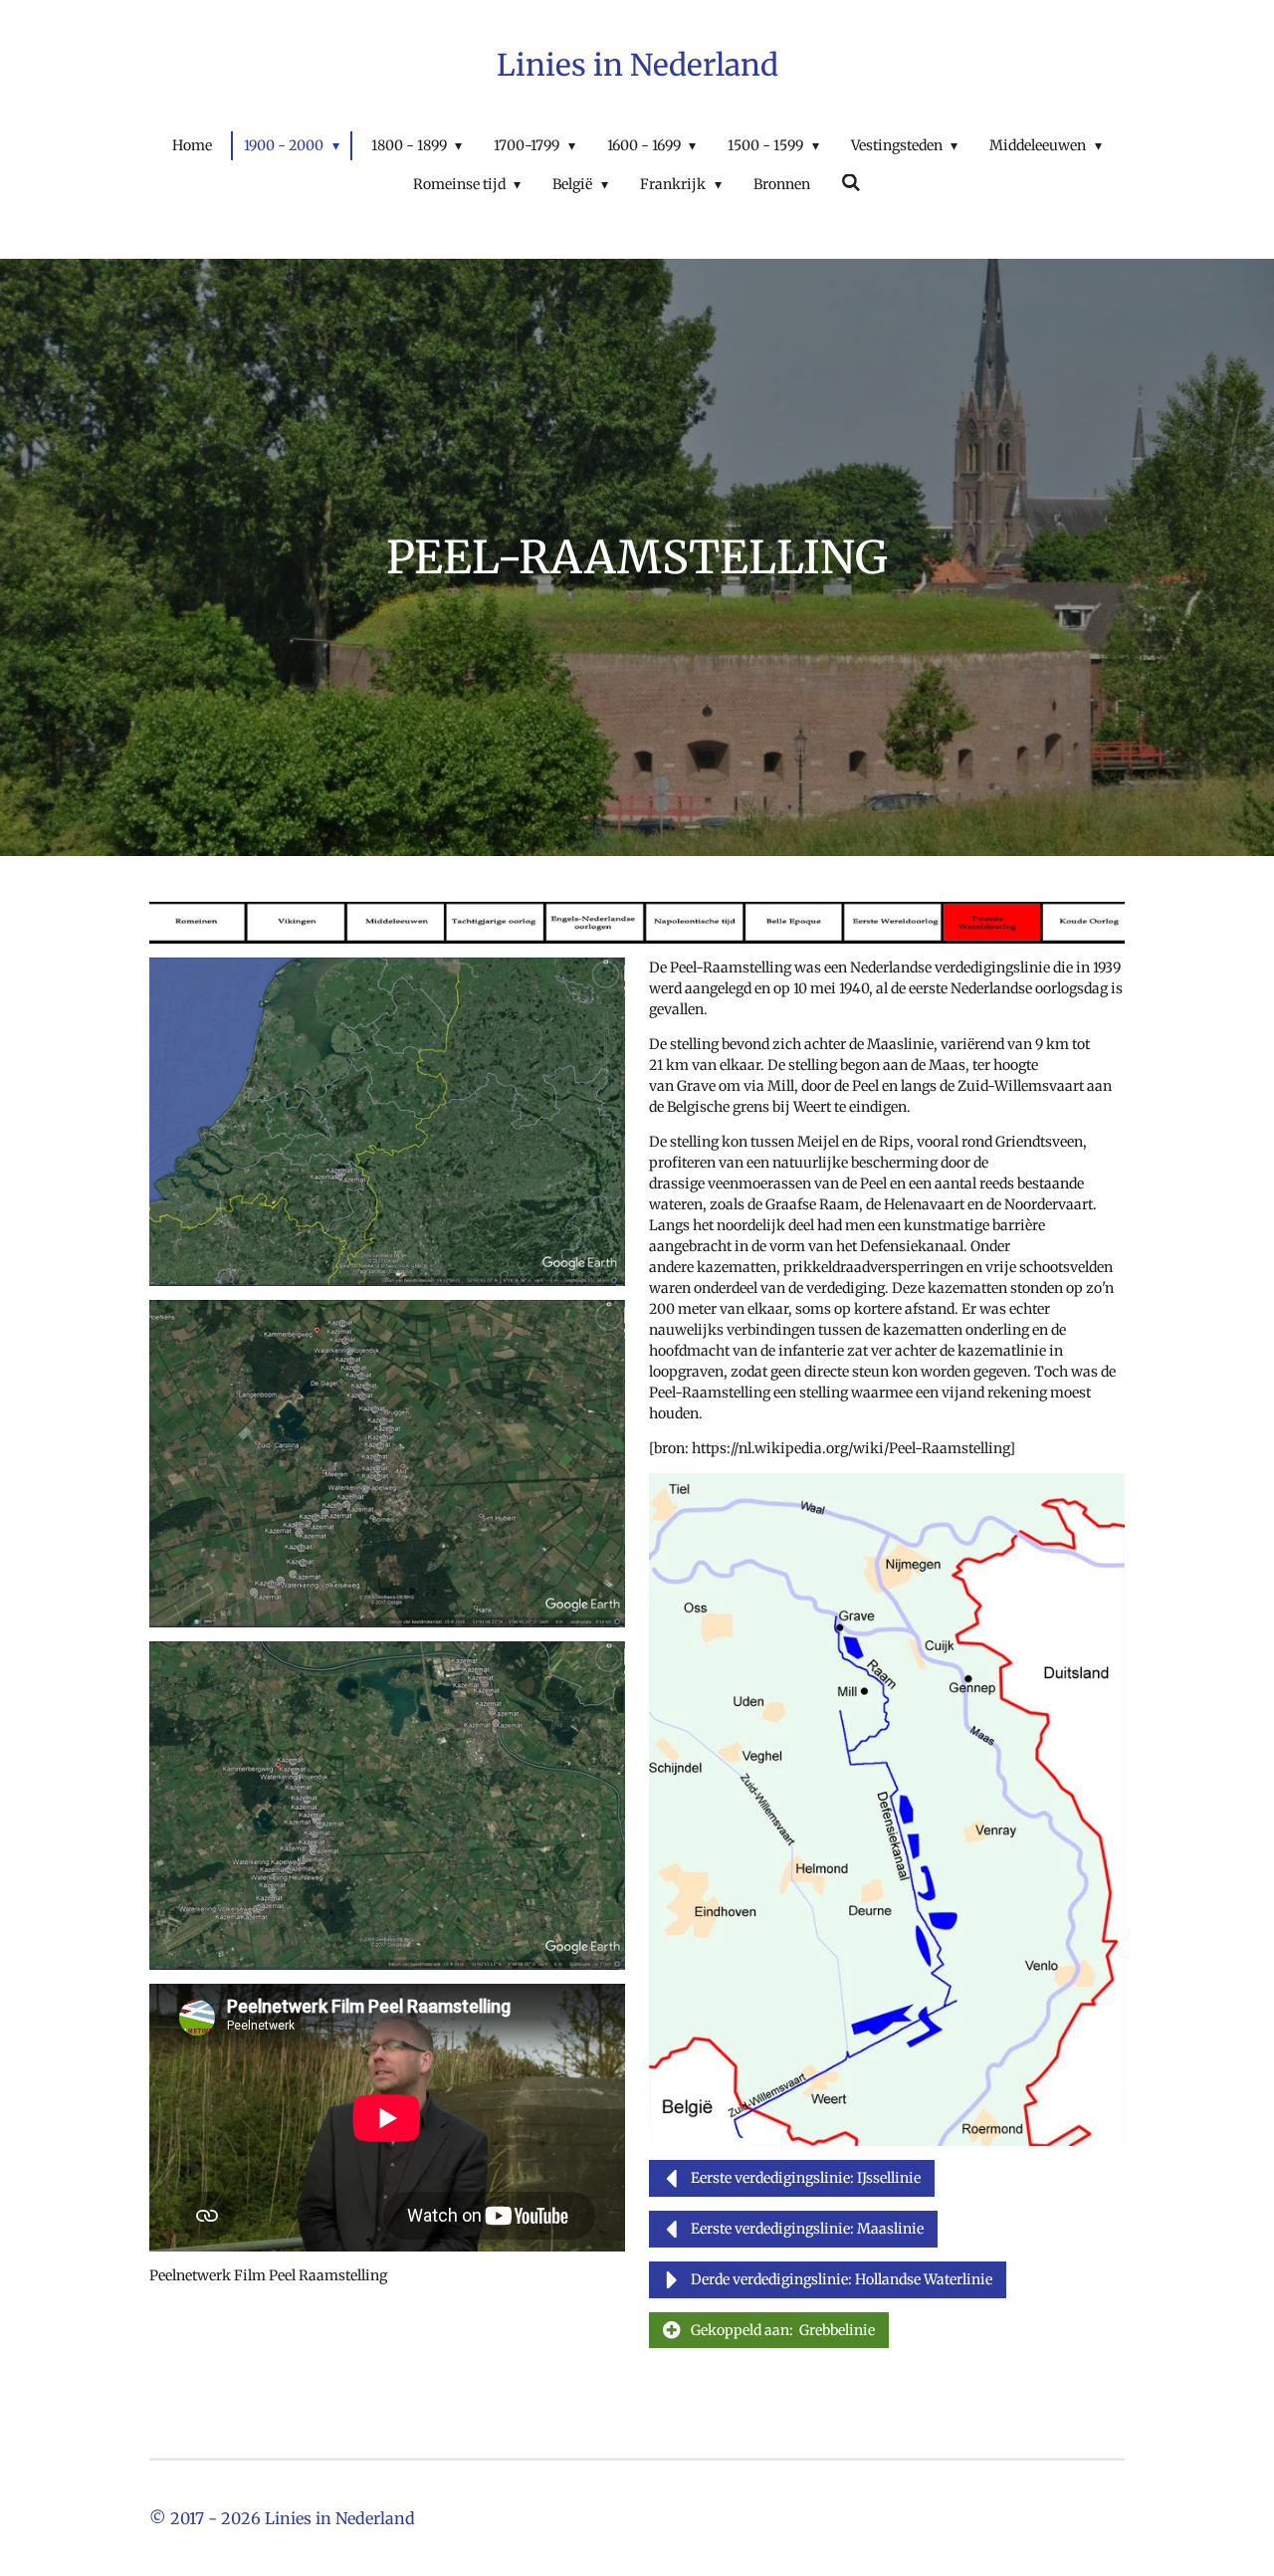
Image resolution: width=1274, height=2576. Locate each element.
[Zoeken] (852, 183)
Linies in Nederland (637, 65)
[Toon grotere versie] (387, 1122)
